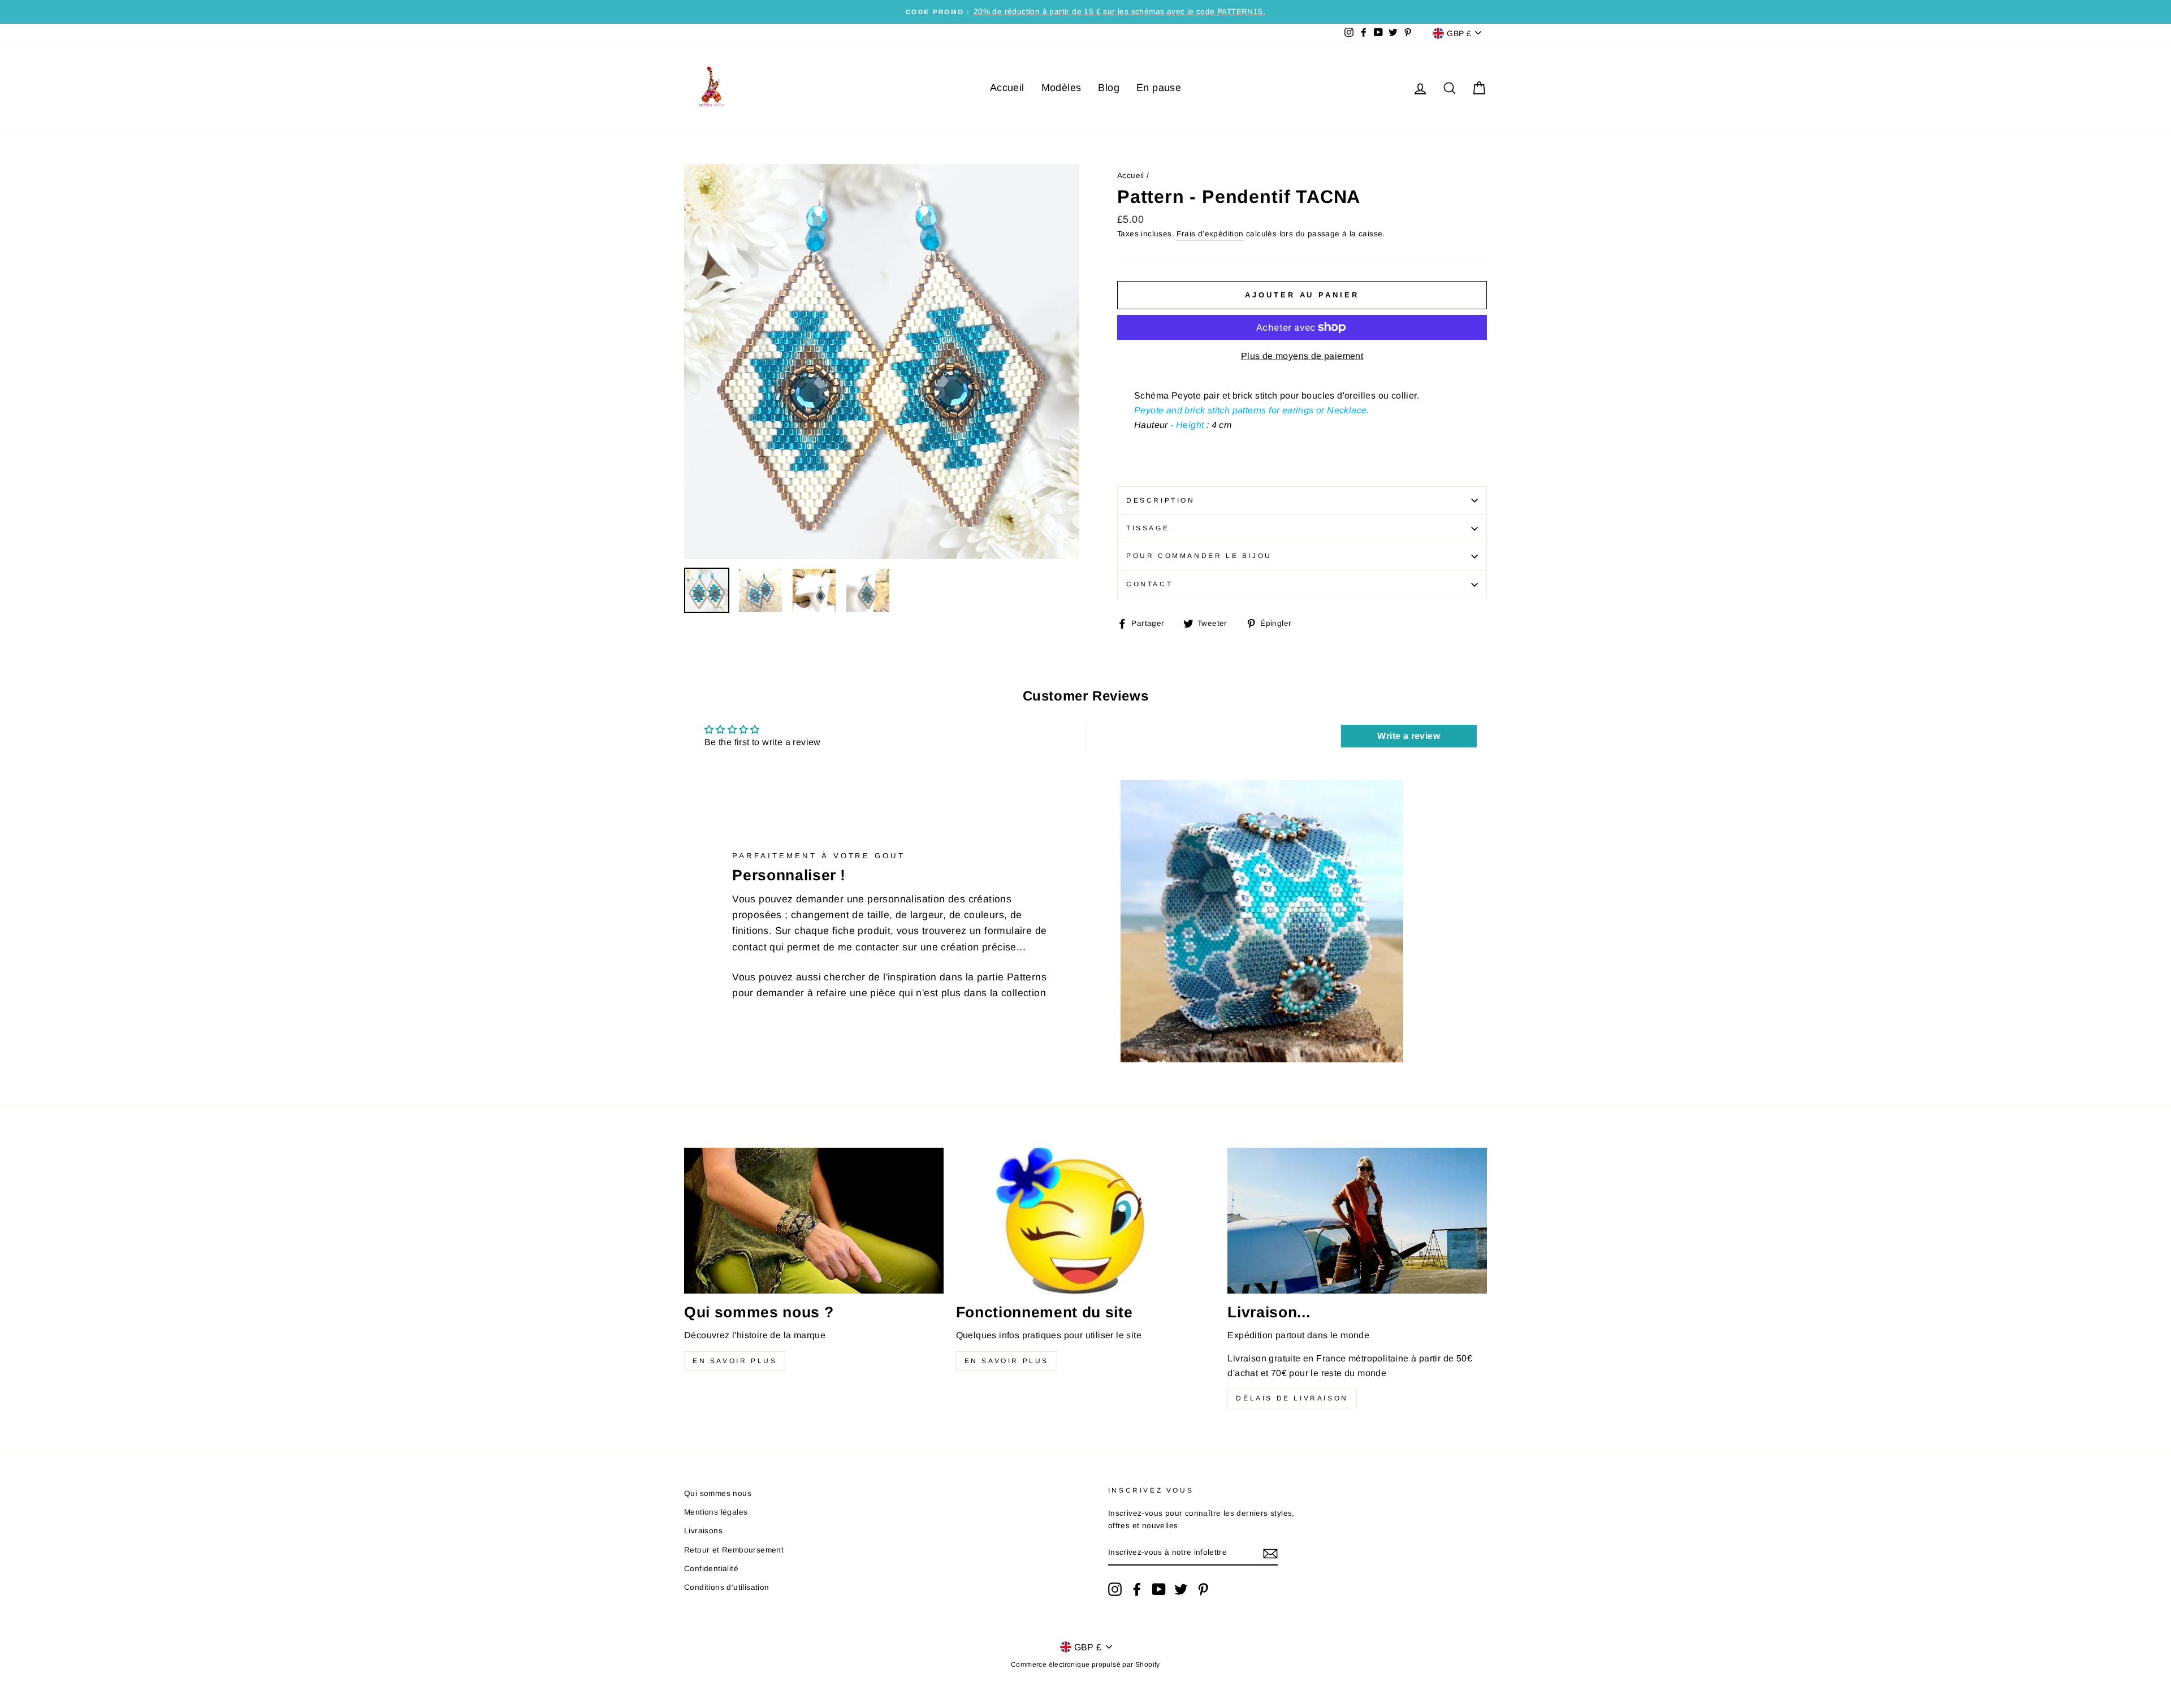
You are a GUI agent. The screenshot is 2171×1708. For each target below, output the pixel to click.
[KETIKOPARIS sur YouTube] (1159, 1589)
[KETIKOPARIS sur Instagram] (1115, 1589)
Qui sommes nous (718, 1493)
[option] (1085, 12)
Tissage (1148, 528)
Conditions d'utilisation (727, 1587)
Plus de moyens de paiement (1302, 356)
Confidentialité (711, 1569)
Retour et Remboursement (734, 1550)
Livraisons (703, 1531)
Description (1161, 500)
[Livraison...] (1357, 1221)
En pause (1159, 88)
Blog (1109, 88)
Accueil (1007, 88)
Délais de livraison (1292, 1398)
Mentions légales (716, 1512)
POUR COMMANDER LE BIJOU (1199, 556)
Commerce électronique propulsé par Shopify (1085, 1664)
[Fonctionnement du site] (1086, 1221)
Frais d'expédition (1210, 234)
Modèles (1061, 88)
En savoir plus (735, 1361)
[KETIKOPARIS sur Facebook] (1137, 1589)
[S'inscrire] (1270, 1553)
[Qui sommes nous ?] (814, 1221)
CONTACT (1149, 584)
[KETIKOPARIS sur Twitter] (1181, 1589)
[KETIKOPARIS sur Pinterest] (1203, 1589)
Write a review (1409, 736)
